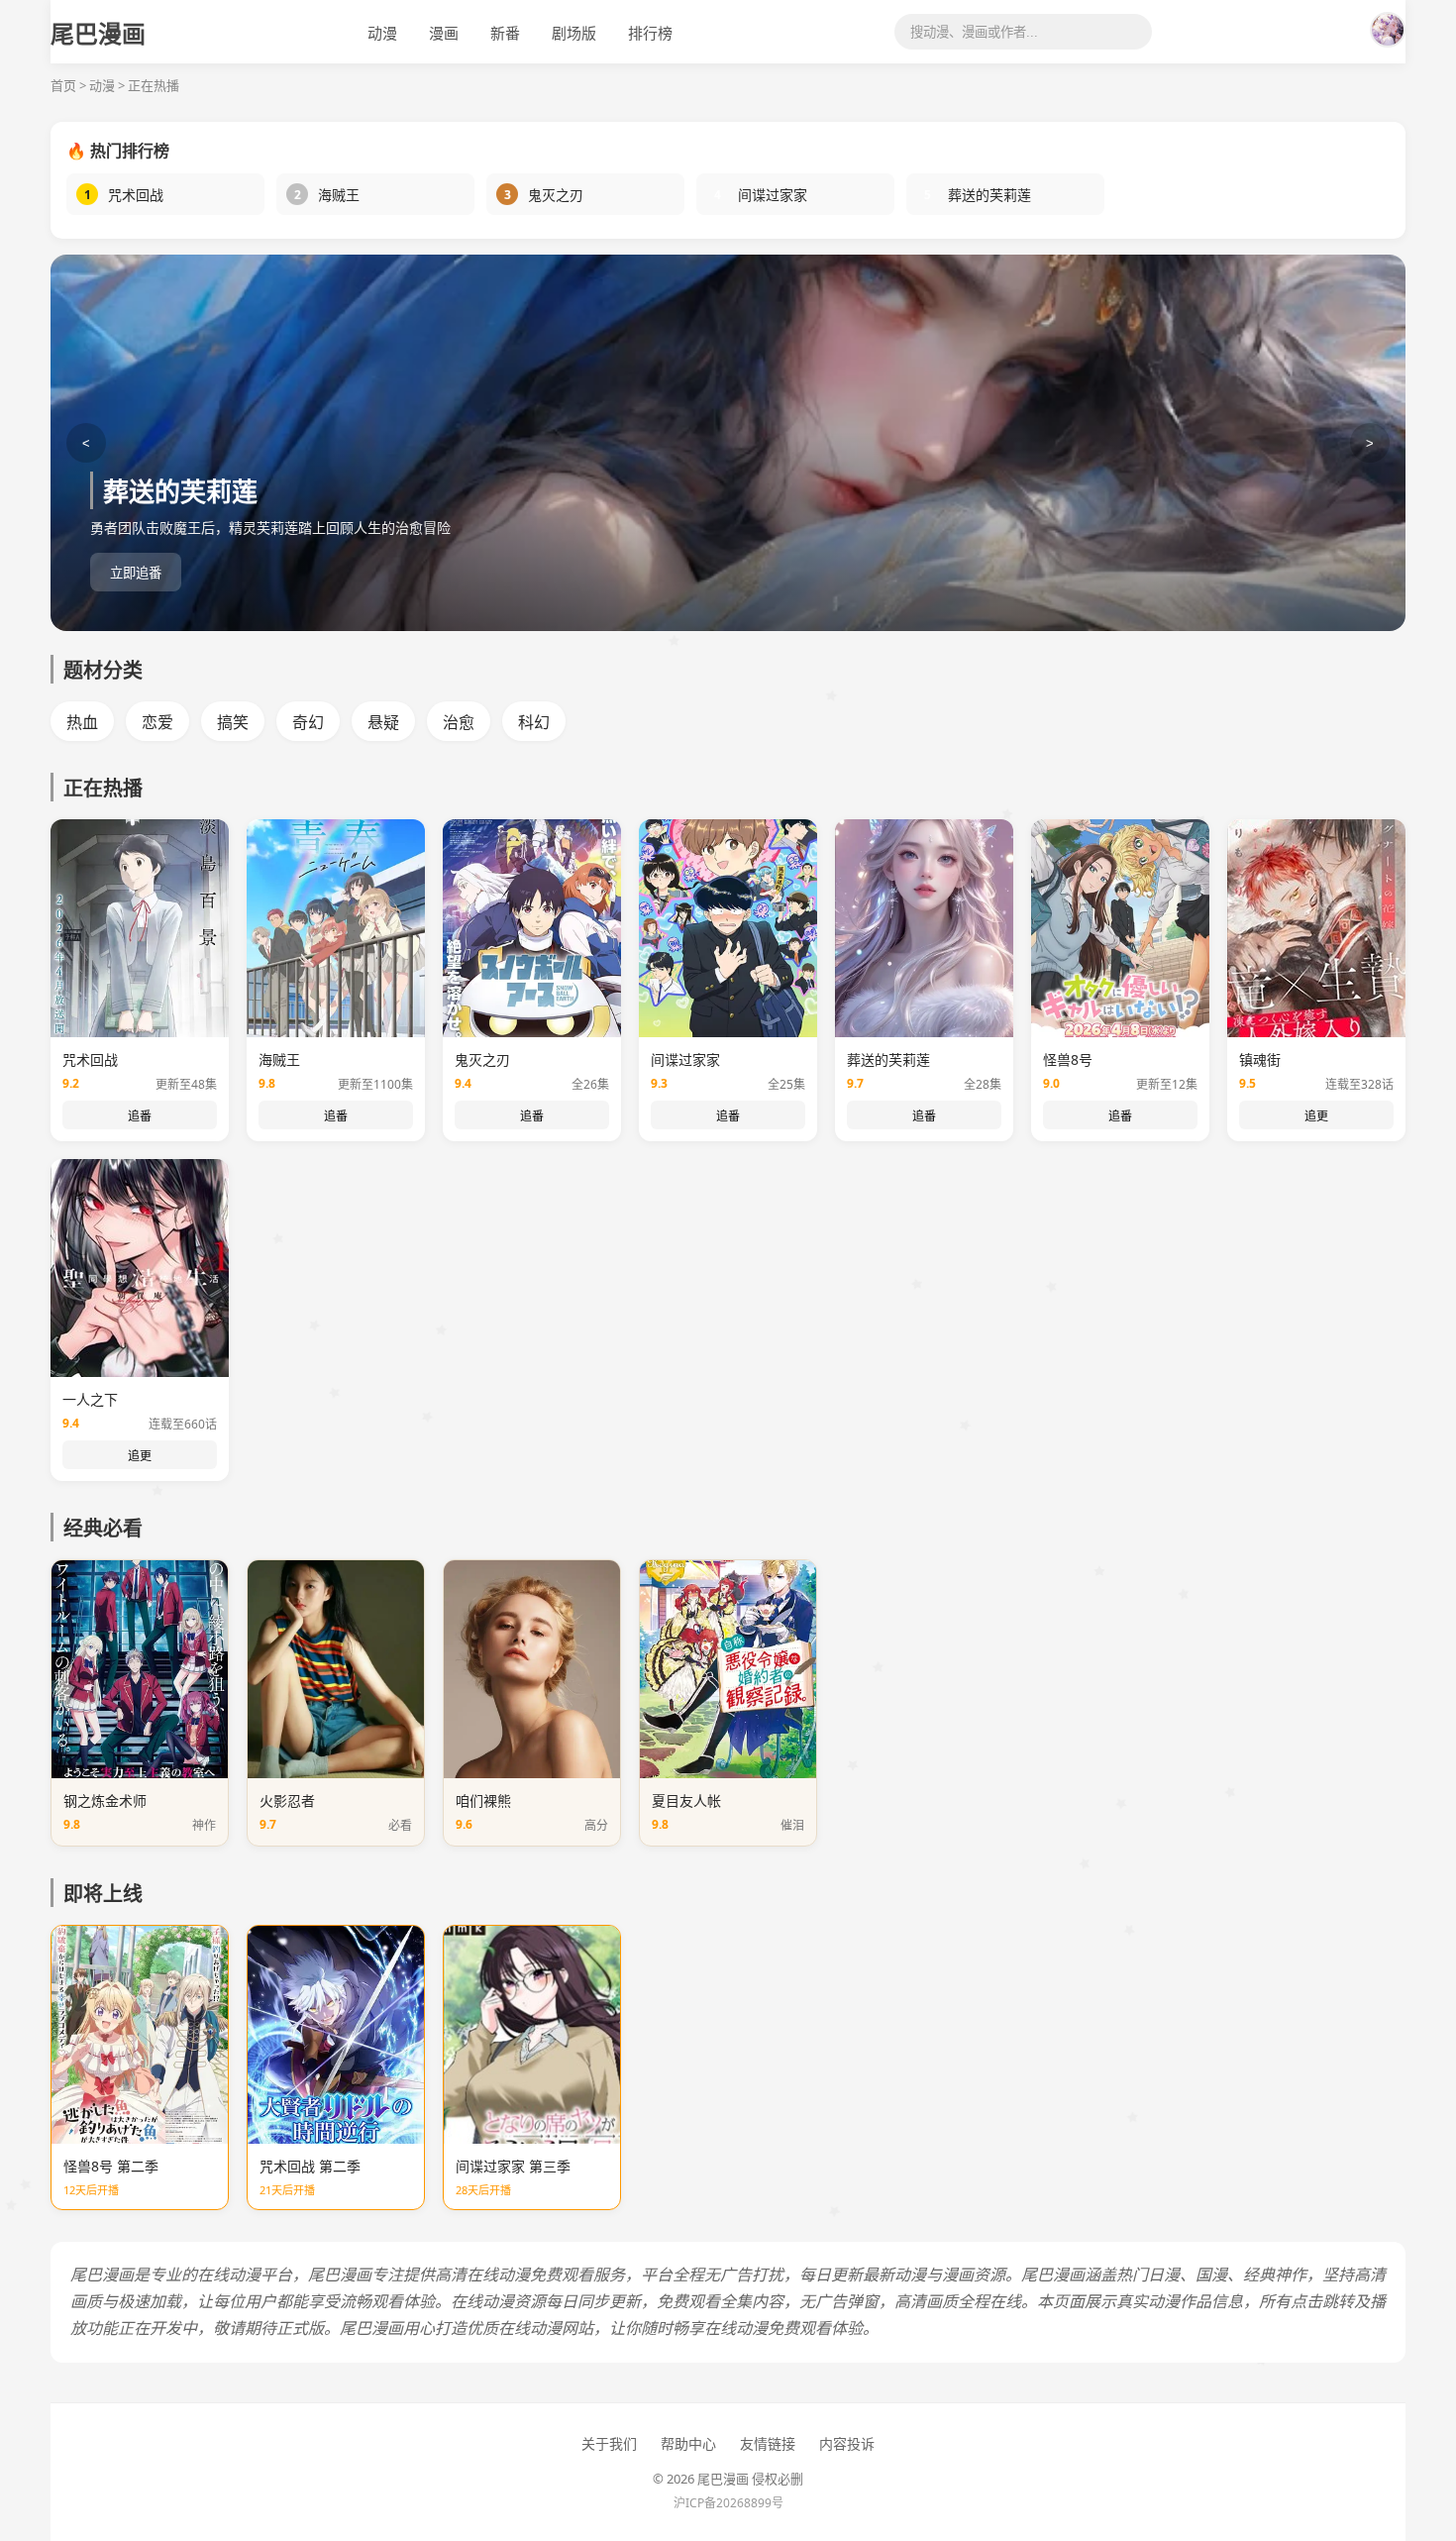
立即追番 (136, 573)
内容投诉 (847, 2443)
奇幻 (308, 722)
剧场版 (574, 33)
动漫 (382, 33)
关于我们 (609, 2443)
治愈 (459, 722)
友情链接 (768, 2443)
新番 (505, 33)
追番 (140, 1116)
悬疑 (383, 722)
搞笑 (233, 722)
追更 (1316, 1116)
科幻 (534, 722)
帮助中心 (688, 2443)
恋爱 (157, 722)
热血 (82, 722)
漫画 (444, 33)
